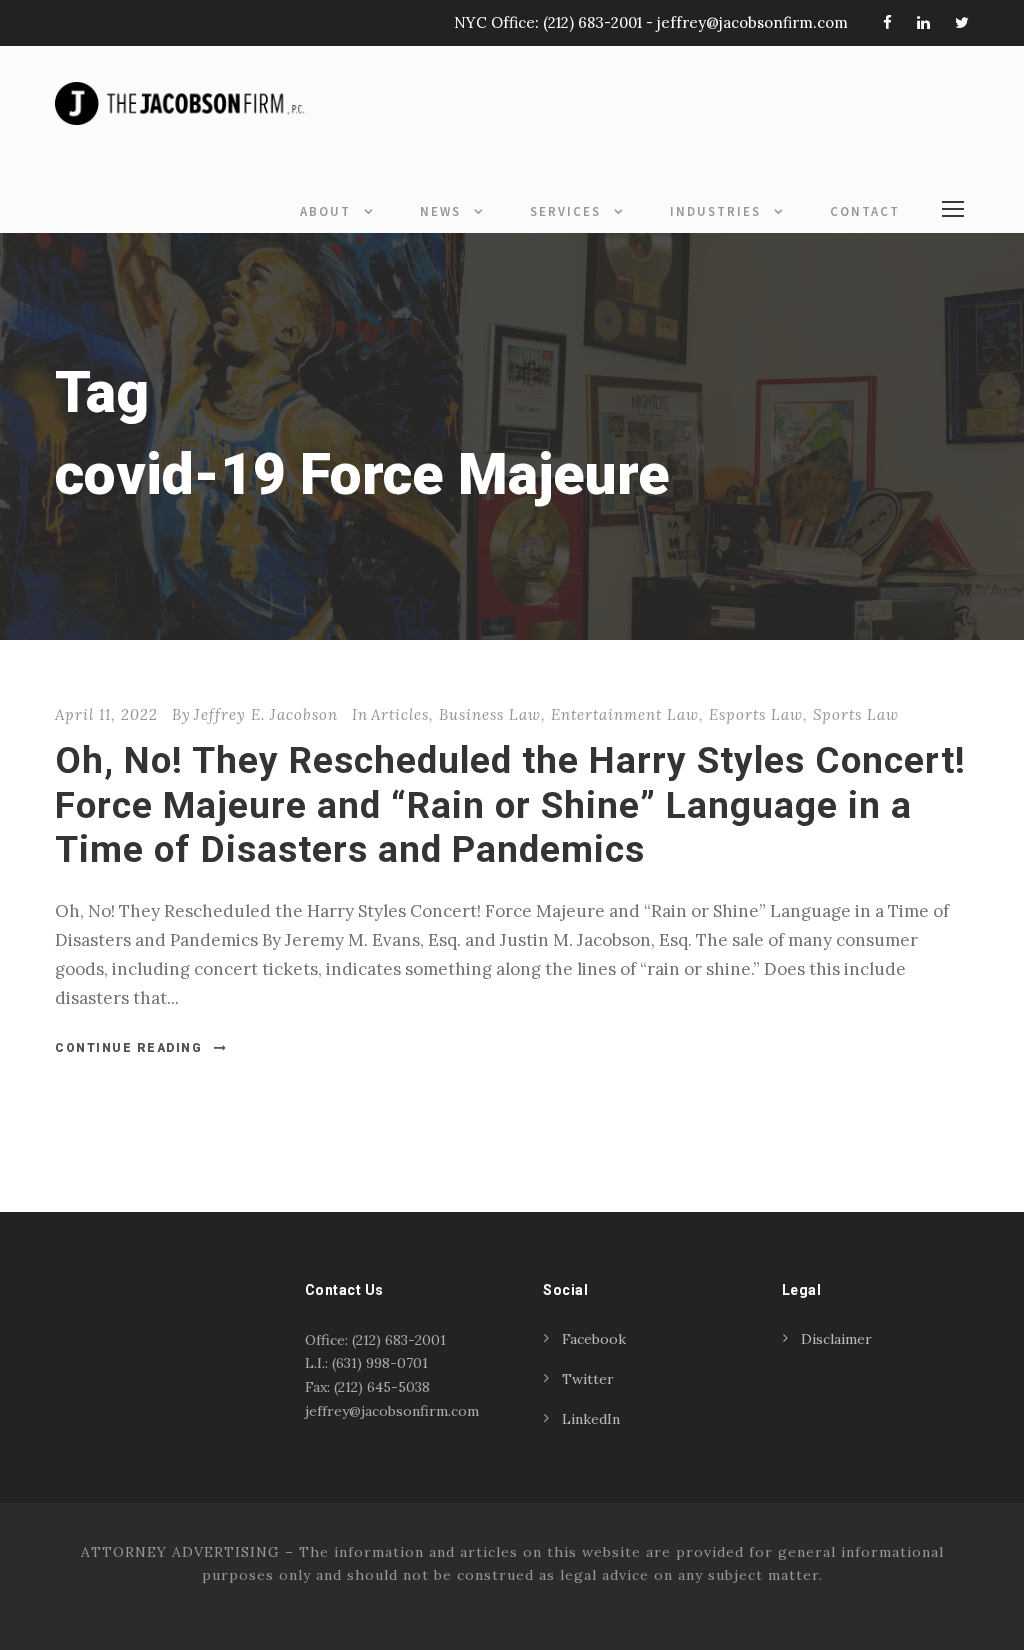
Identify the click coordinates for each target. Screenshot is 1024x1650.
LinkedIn (591, 1419)
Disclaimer (836, 1339)
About (325, 211)
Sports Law (856, 714)
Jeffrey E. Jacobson (266, 714)
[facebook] (887, 22)
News (440, 211)
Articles (400, 714)
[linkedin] (923, 22)
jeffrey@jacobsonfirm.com (752, 22)
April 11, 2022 (106, 714)
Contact (865, 211)
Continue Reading (128, 1048)
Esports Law (756, 714)
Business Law (490, 714)
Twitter (588, 1379)
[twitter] (962, 22)
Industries (715, 211)
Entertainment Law (625, 714)
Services (565, 211)
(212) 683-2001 (592, 22)
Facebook (594, 1339)
